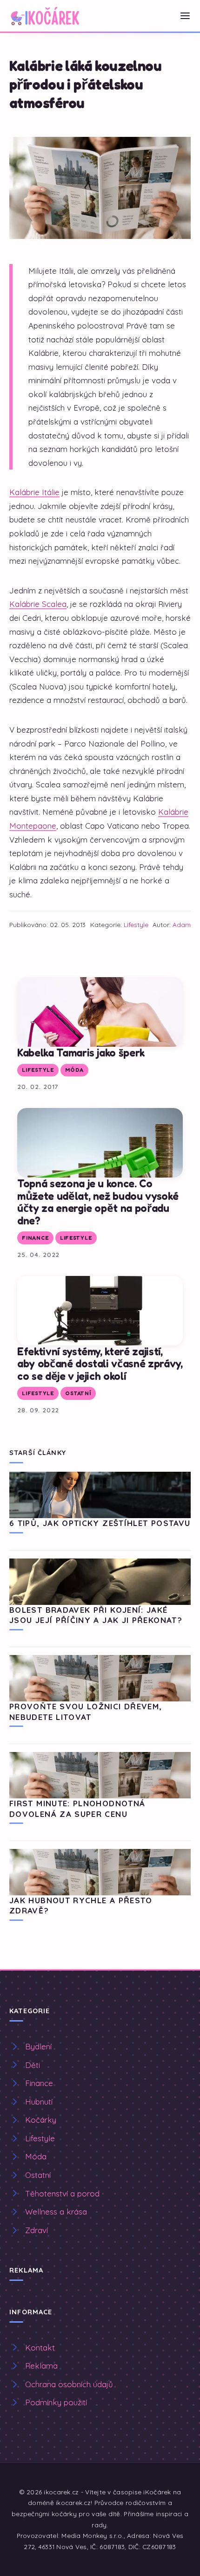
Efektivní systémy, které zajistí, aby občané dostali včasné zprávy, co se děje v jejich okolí (100, 1364)
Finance (35, 1238)
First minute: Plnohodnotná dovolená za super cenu (77, 1808)
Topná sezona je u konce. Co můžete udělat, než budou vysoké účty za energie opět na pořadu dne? (98, 1202)
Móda (74, 1070)
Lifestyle (136, 924)
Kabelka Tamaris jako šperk (81, 1053)
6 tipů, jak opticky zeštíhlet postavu (100, 1523)
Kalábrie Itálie (34, 492)
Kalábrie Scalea (38, 604)
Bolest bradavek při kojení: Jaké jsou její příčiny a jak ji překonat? (96, 1615)
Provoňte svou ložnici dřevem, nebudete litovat (86, 1711)
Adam (182, 924)
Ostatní (78, 1393)
